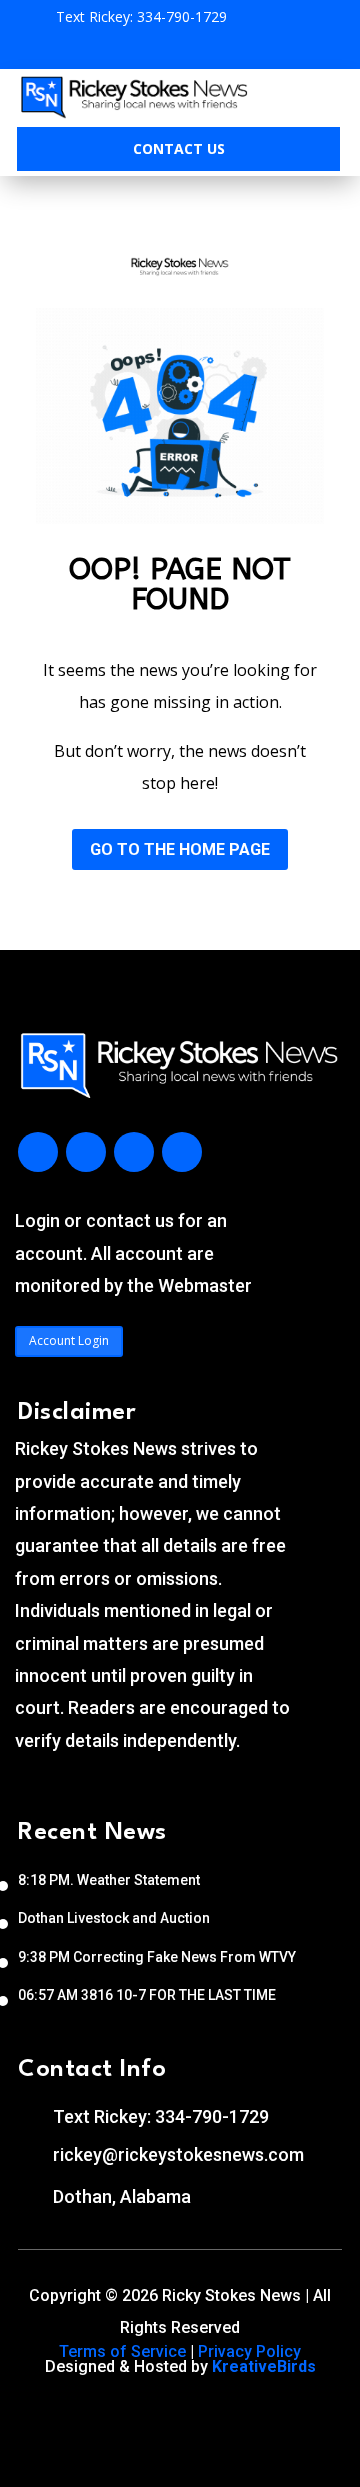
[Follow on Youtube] (182, 1152)
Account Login (69, 1340)
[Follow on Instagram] (86, 1152)
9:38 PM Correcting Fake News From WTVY (157, 1957)
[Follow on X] (134, 1152)
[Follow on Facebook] (38, 1152)
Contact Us (179, 148)
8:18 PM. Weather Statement (109, 1880)
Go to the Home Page (180, 849)
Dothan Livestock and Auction (114, 1918)
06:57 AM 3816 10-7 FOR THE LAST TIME (147, 1995)
